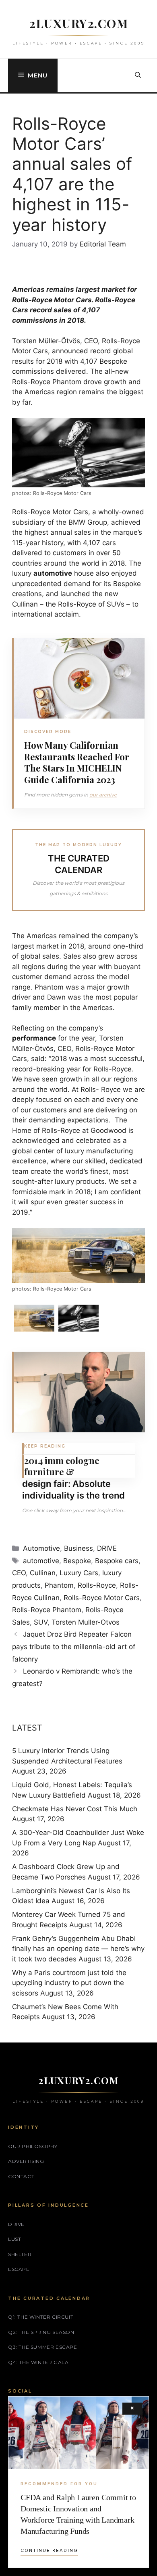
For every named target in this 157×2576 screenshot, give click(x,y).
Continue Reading (49, 2550)
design (37, 1484)
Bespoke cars (117, 1561)
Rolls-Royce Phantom (47, 1610)
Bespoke (77, 1561)
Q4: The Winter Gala (38, 2362)
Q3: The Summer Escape (43, 2347)
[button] (138, 75)
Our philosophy (33, 2146)
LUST (14, 2239)
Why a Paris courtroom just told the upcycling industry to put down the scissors (69, 1983)
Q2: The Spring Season (41, 2332)
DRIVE (107, 1548)
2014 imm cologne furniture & (62, 1466)
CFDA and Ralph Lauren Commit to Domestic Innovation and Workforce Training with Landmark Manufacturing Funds (78, 2514)
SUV (41, 1622)
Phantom (59, 1585)
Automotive (41, 1548)
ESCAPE (19, 2269)
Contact (21, 2176)
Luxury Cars (79, 1573)
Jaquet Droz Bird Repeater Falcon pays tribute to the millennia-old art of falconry (74, 1646)
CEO (19, 1573)
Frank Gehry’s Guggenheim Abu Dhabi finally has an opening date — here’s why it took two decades (78, 1949)
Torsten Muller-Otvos (86, 1622)
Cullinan (43, 1573)
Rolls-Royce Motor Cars (52, 300)
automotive (53, 573)
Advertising (26, 2161)
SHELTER (20, 2254)
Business (78, 1548)
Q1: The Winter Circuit (41, 2317)
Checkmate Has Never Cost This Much (75, 1809)
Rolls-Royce (97, 1585)
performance (34, 1038)
